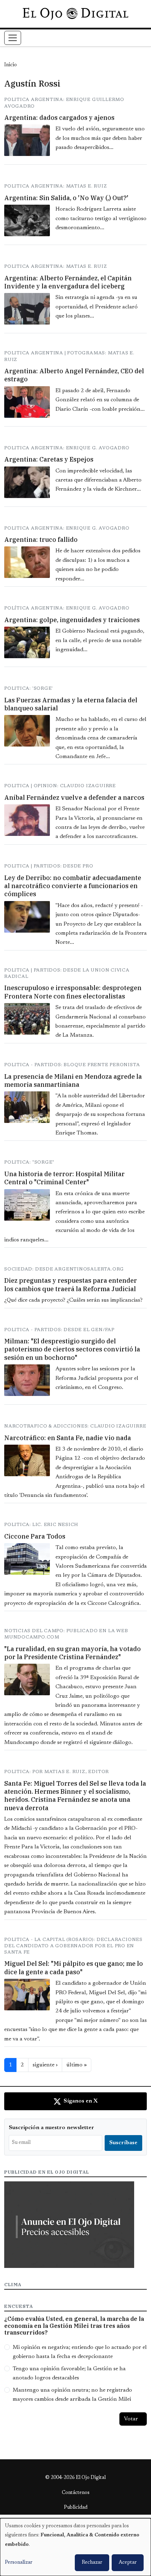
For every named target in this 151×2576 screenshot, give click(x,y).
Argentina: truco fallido (41, 540)
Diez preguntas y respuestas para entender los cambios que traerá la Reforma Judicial (71, 1284)
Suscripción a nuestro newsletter (51, 2128)
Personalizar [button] (19, 2563)
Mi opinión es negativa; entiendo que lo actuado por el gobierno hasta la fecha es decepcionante (80, 2352)
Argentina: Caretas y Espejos (49, 459)
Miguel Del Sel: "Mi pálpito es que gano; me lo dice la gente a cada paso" (74, 1968)
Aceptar (128, 2563)
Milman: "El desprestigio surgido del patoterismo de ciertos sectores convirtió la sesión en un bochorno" (72, 1349)
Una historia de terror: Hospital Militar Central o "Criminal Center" (64, 1178)
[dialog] (75, 2547)
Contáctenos (76, 2493)
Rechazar (92, 2563)
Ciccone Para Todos (35, 1536)
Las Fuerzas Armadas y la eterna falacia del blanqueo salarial (71, 704)
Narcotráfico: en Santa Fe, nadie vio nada (68, 1438)
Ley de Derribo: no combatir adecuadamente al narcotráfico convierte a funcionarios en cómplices (73, 886)
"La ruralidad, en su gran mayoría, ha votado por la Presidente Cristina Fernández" (73, 1653)
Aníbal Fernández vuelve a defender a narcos (74, 798)
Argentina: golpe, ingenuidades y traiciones (72, 620)
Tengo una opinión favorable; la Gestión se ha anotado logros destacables (69, 2373)
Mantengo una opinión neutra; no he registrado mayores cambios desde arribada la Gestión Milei (72, 2395)
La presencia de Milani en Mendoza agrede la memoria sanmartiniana (73, 1081)
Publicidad (76, 2508)
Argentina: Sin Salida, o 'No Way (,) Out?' (66, 198)
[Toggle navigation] (13, 38)
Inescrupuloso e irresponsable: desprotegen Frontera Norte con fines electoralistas (73, 992)
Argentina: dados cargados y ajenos (59, 118)
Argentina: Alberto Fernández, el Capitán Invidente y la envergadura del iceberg (68, 282)
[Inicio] (75, 14)
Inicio (11, 65)
